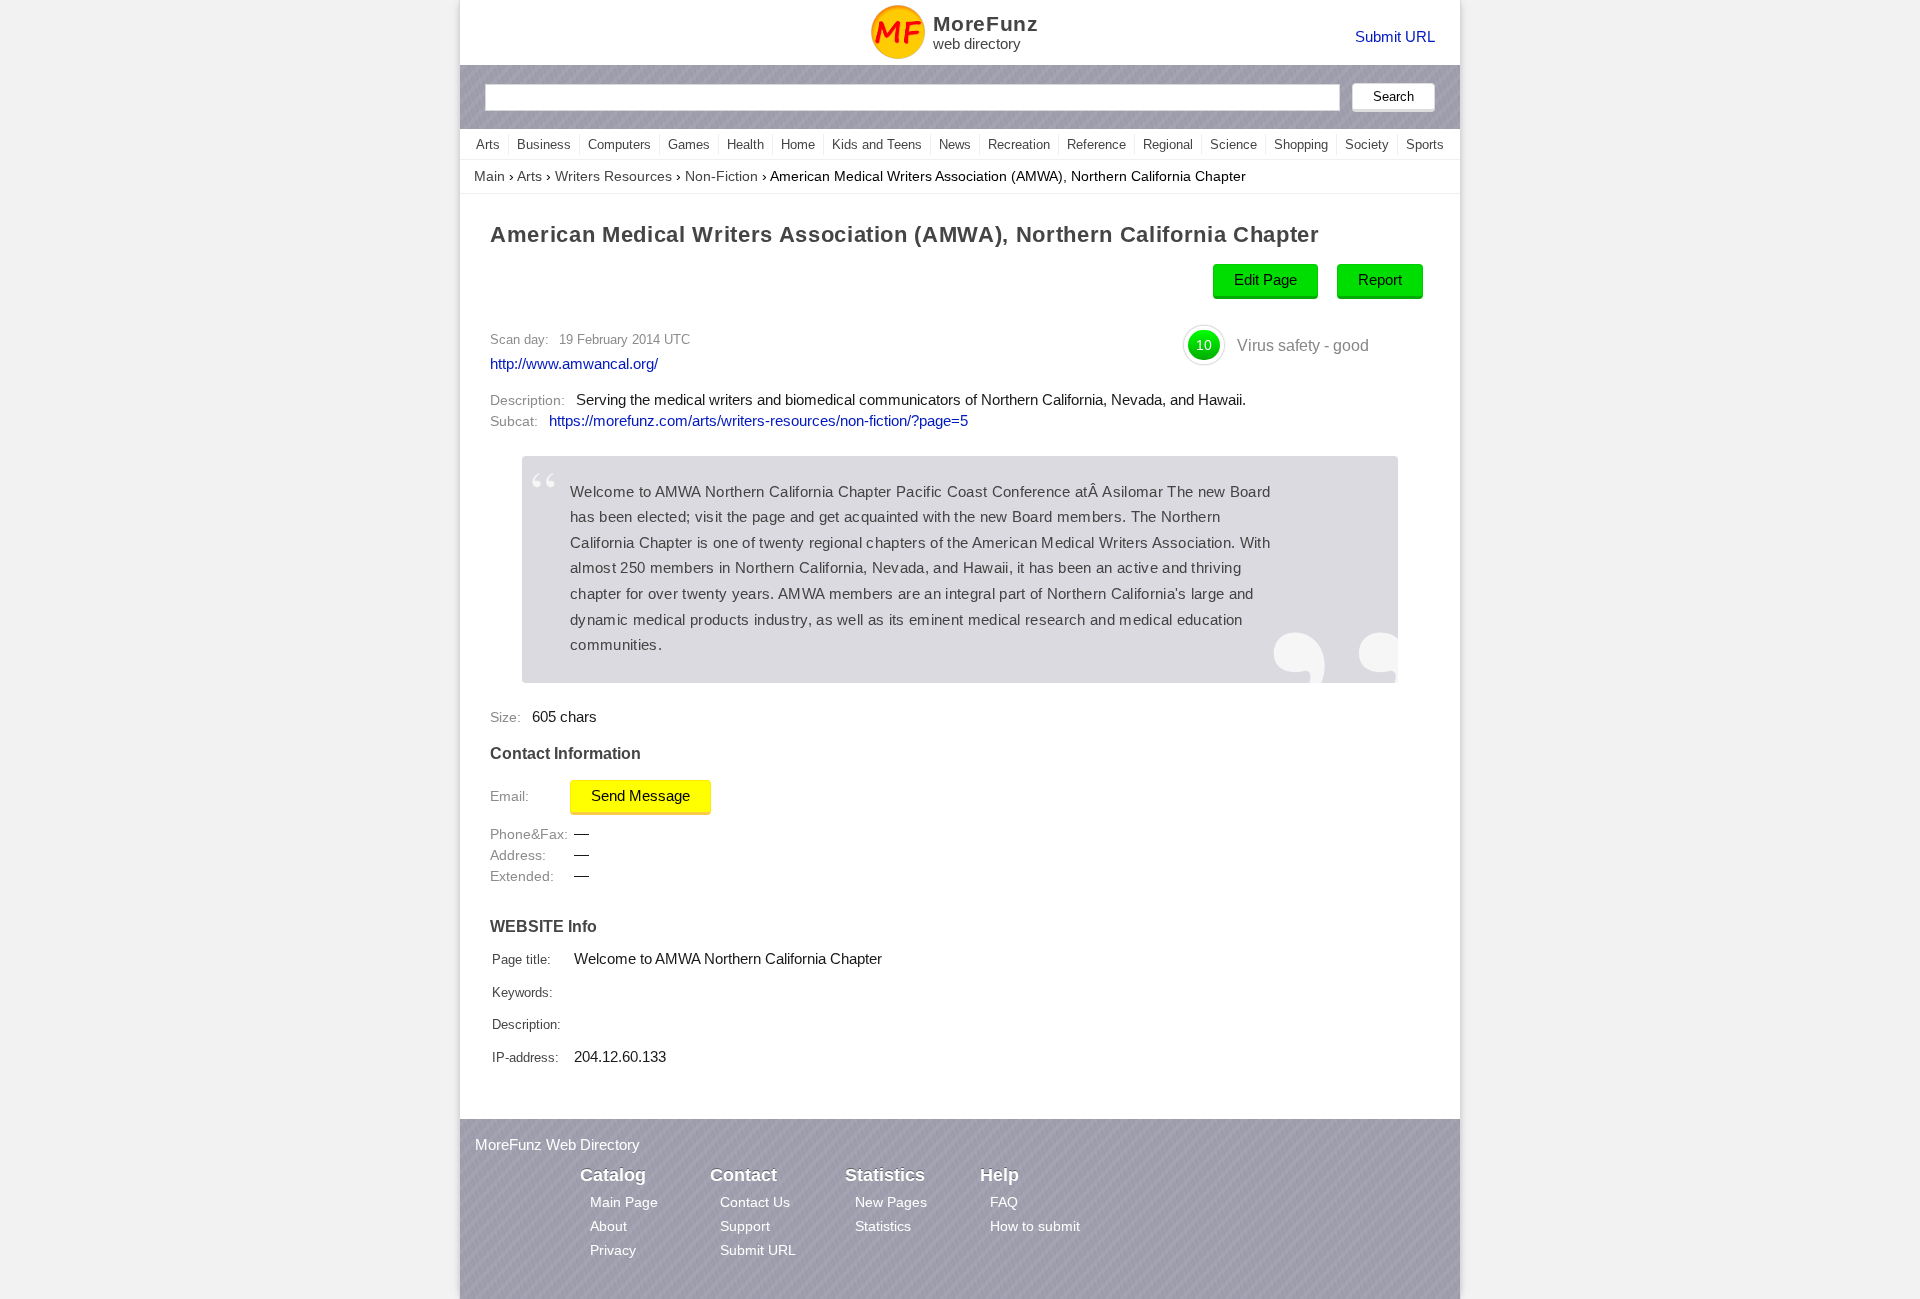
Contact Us (755, 1202)
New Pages (891, 1202)
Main (489, 176)
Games (689, 144)
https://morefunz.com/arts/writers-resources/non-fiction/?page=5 (758, 421)
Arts (488, 144)
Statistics (883, 1226)
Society (1367, 144)
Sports (1425, 144)
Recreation (1019, 144)
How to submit (1035, 1226)
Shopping (1301, 144)
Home (798, 144)
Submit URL (1395, 36)
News (955, 144)
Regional (1168, 144)
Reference (1096, 144)
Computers (619, 144)
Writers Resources (613, 176)
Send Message (640, 796)
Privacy (613, 1250)
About (608, 1226)
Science (1233, 144)
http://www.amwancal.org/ (574, 363)
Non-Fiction (721, 176)
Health (745, 144)
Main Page (624, 1202)
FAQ (1004, 1202)
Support (745, 1226)
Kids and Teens (877, 144)
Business (544, 144)
